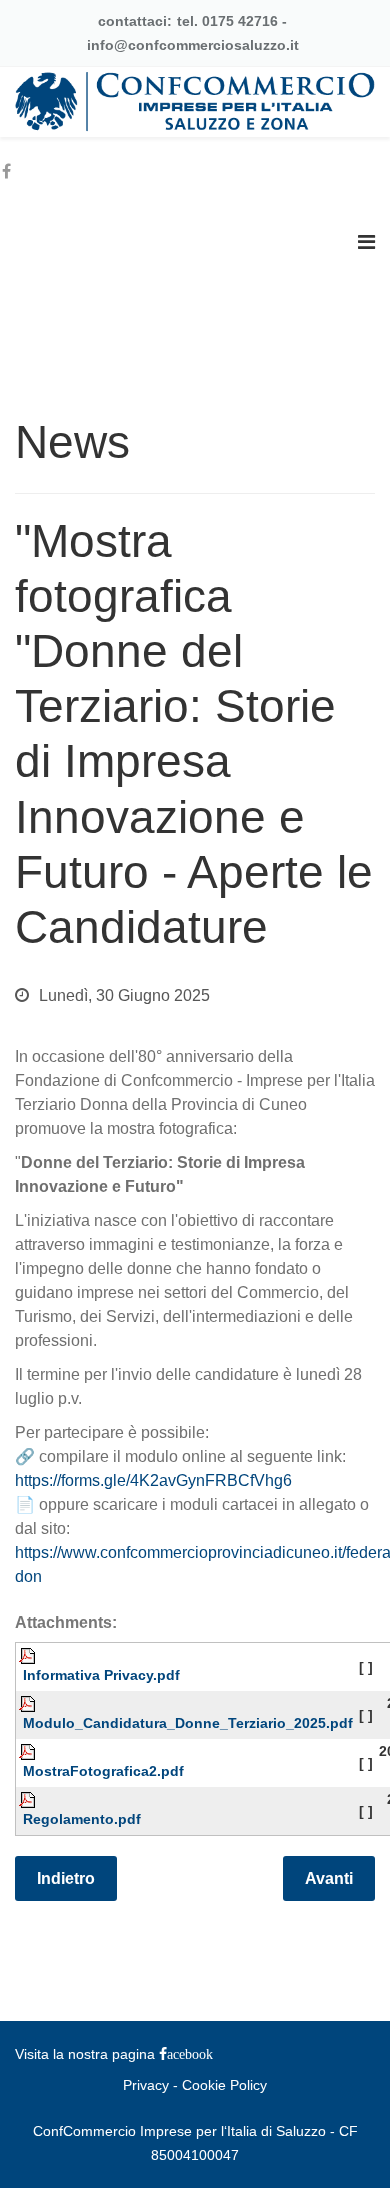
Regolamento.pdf (82, 1819)
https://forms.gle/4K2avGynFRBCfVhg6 (153, 1480)
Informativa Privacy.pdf (101, 1675)
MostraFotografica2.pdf (103, 1771)
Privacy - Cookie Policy (195, 2085)
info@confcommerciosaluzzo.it (193, 45)
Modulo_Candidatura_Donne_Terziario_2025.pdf (188, 1723)
